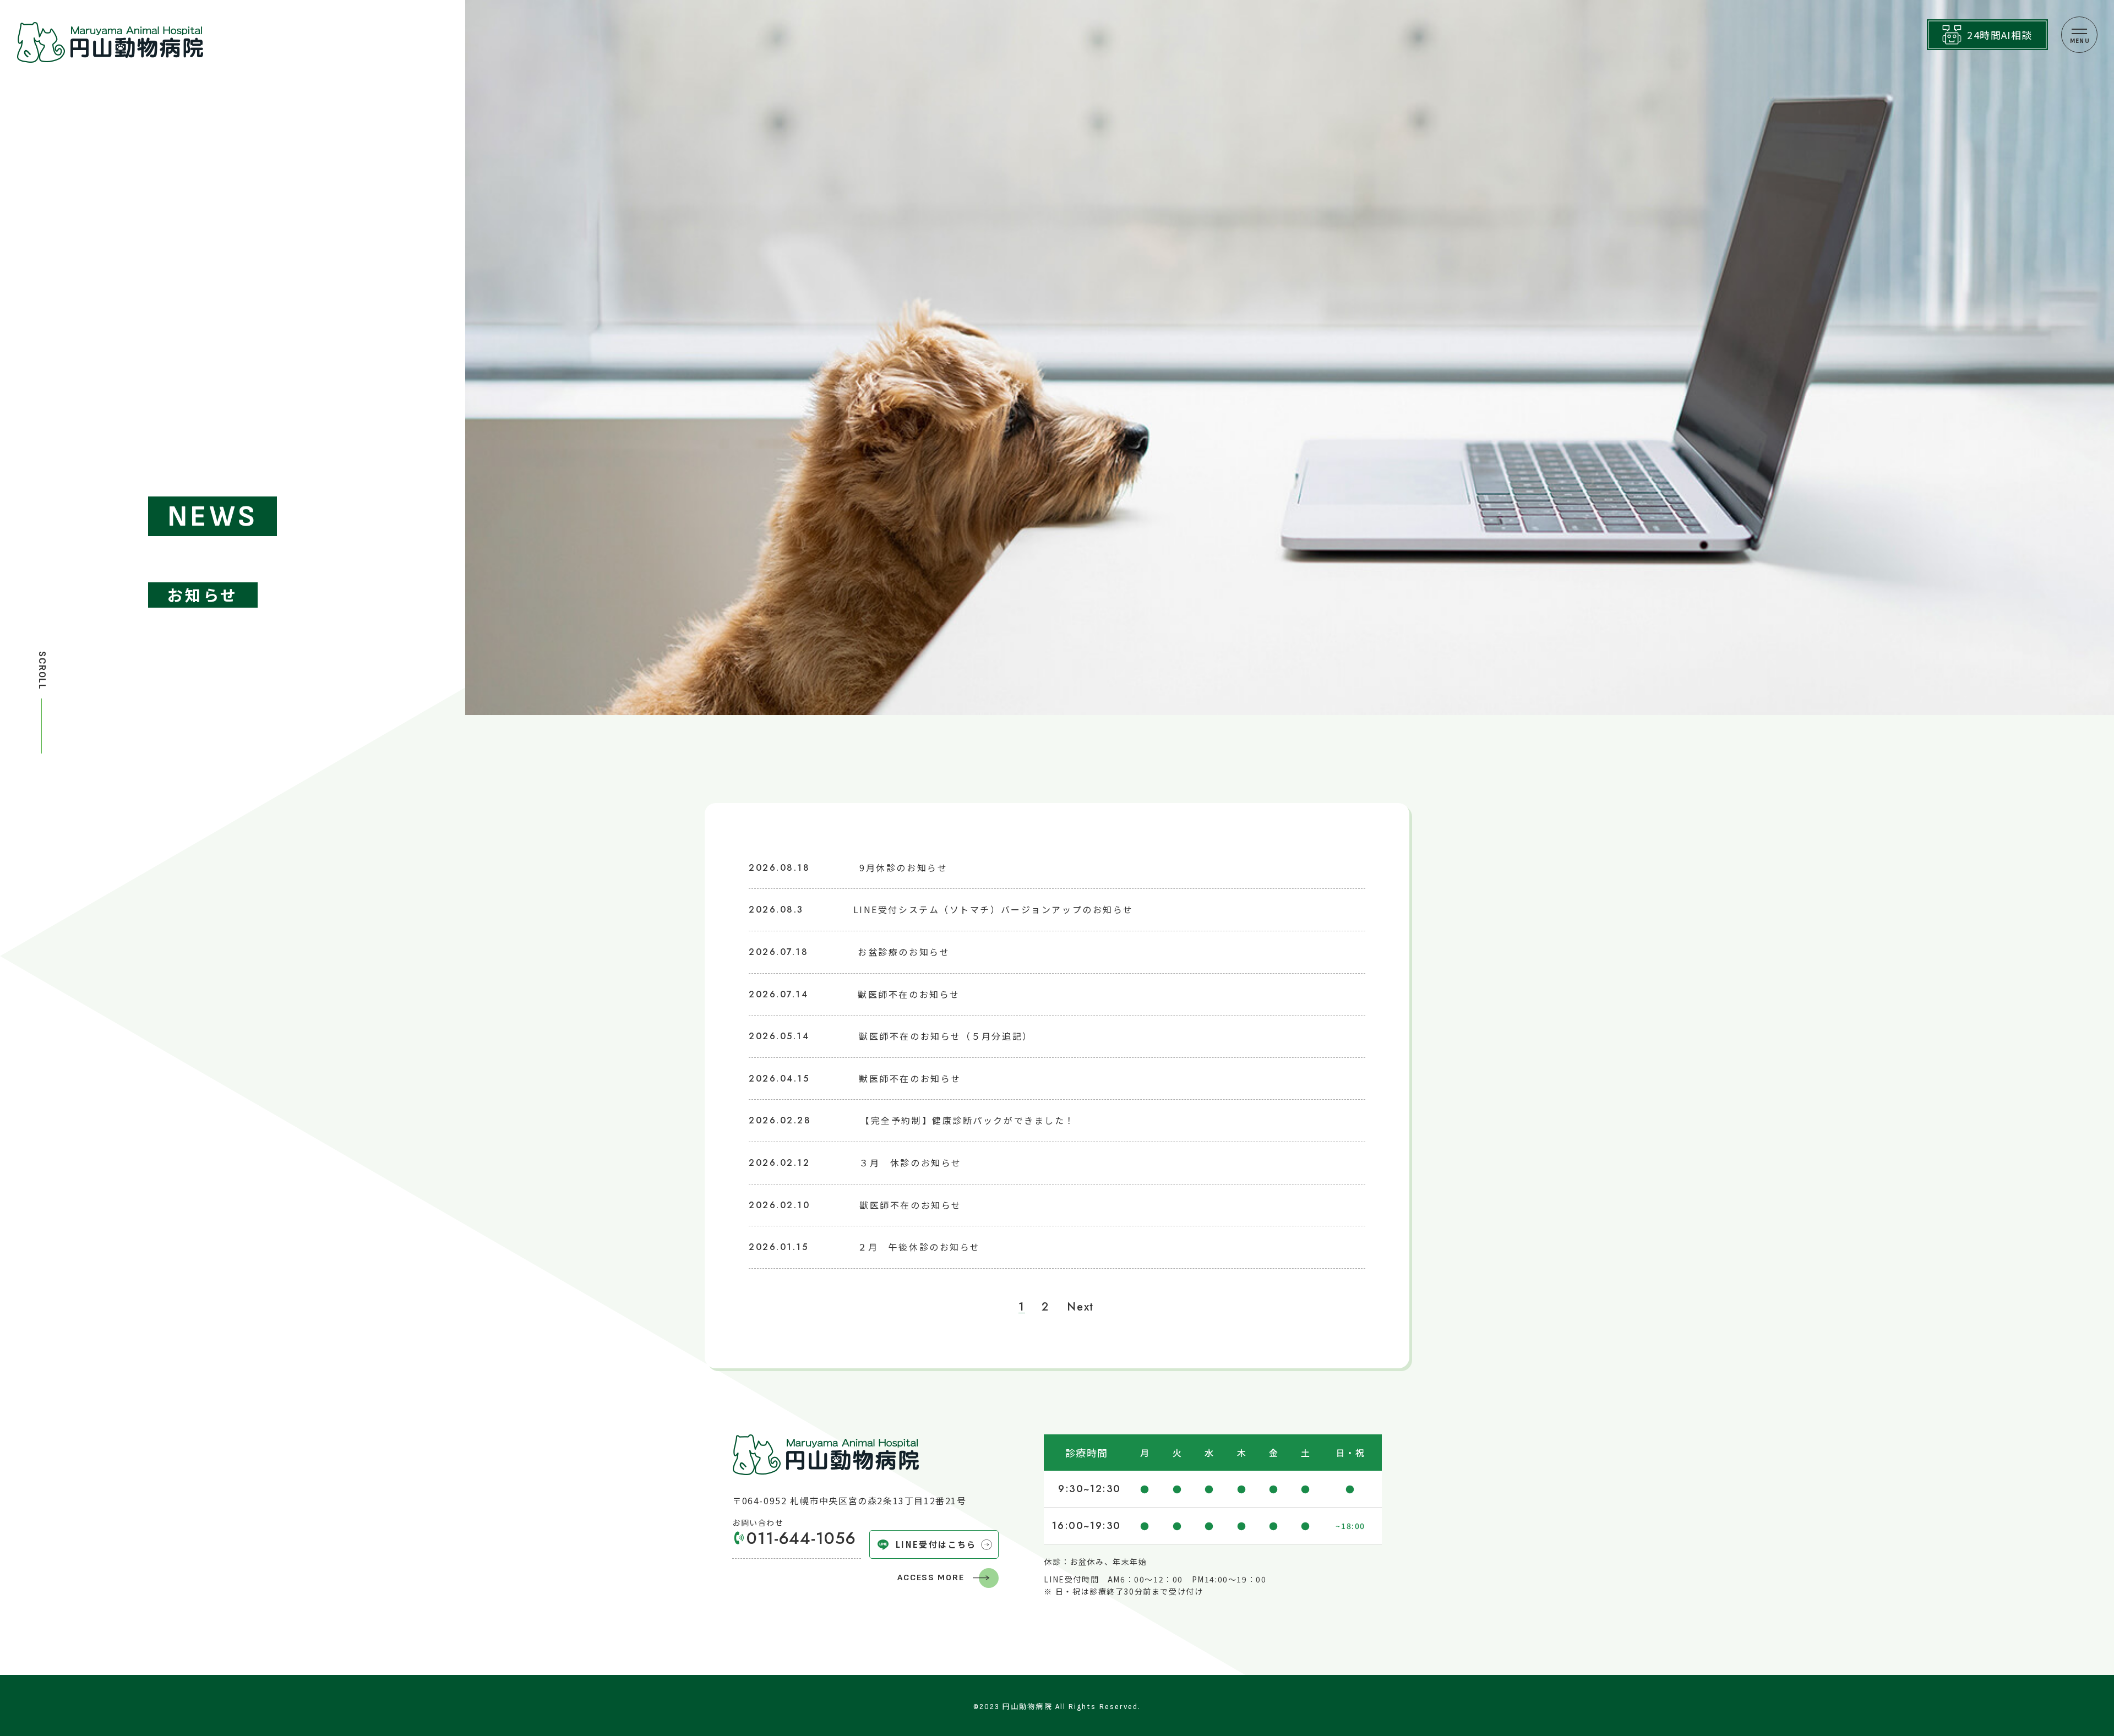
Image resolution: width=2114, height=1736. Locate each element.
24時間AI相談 (2000, 35)
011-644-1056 (801, 1538)
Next (1080, 1307)
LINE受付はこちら (936, 1544)
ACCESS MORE (931, 1578)
